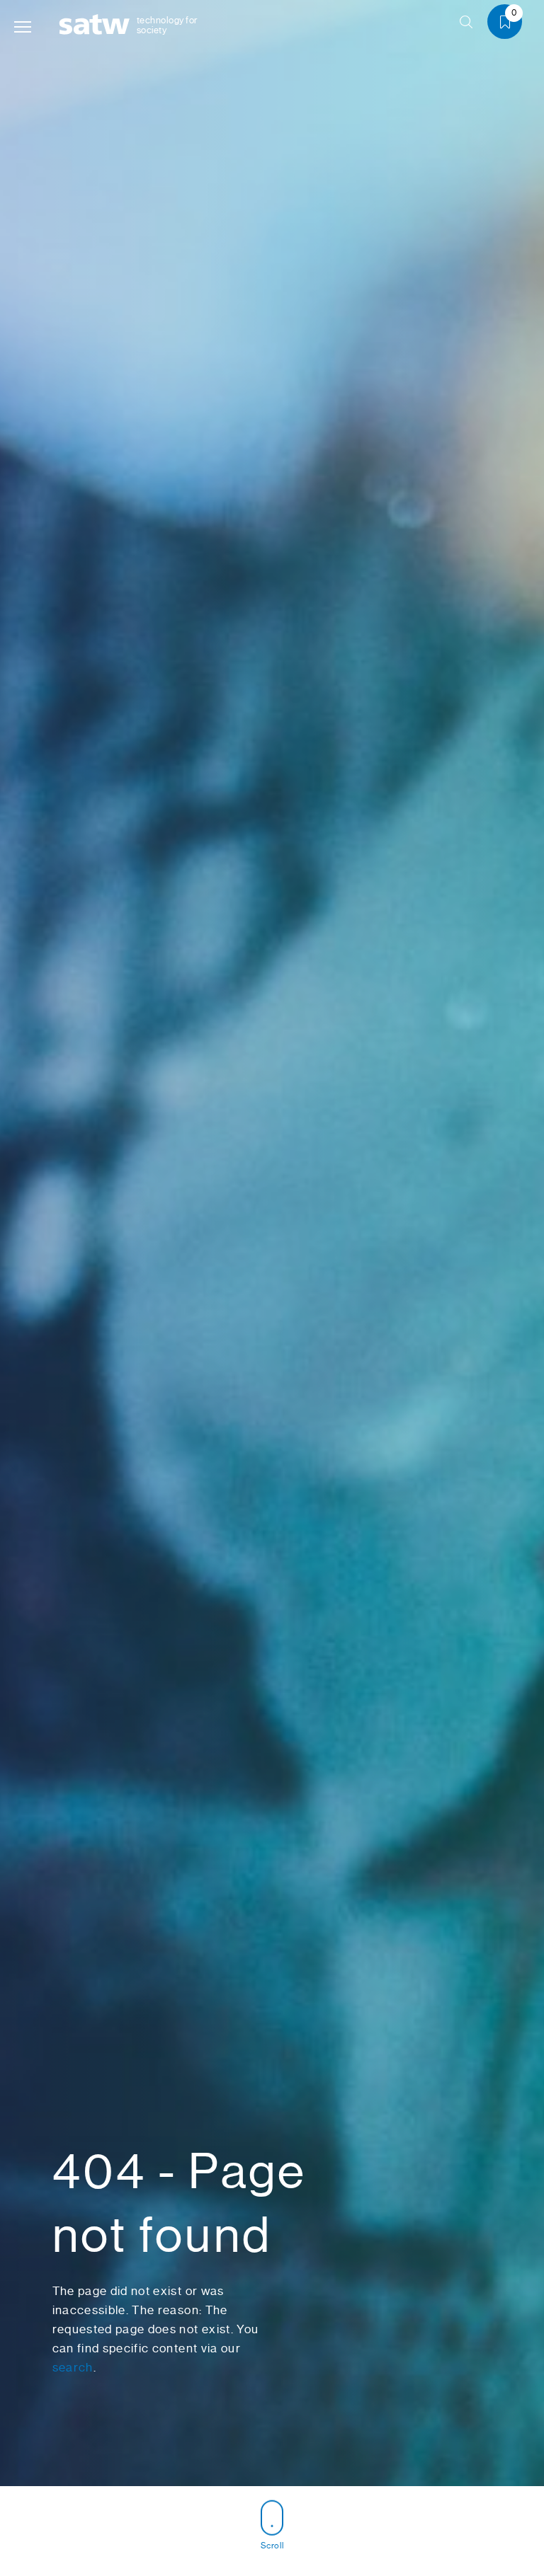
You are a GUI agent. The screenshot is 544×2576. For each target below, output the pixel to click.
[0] (510, 24)
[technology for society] (97, 25)
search (73, 2367)
